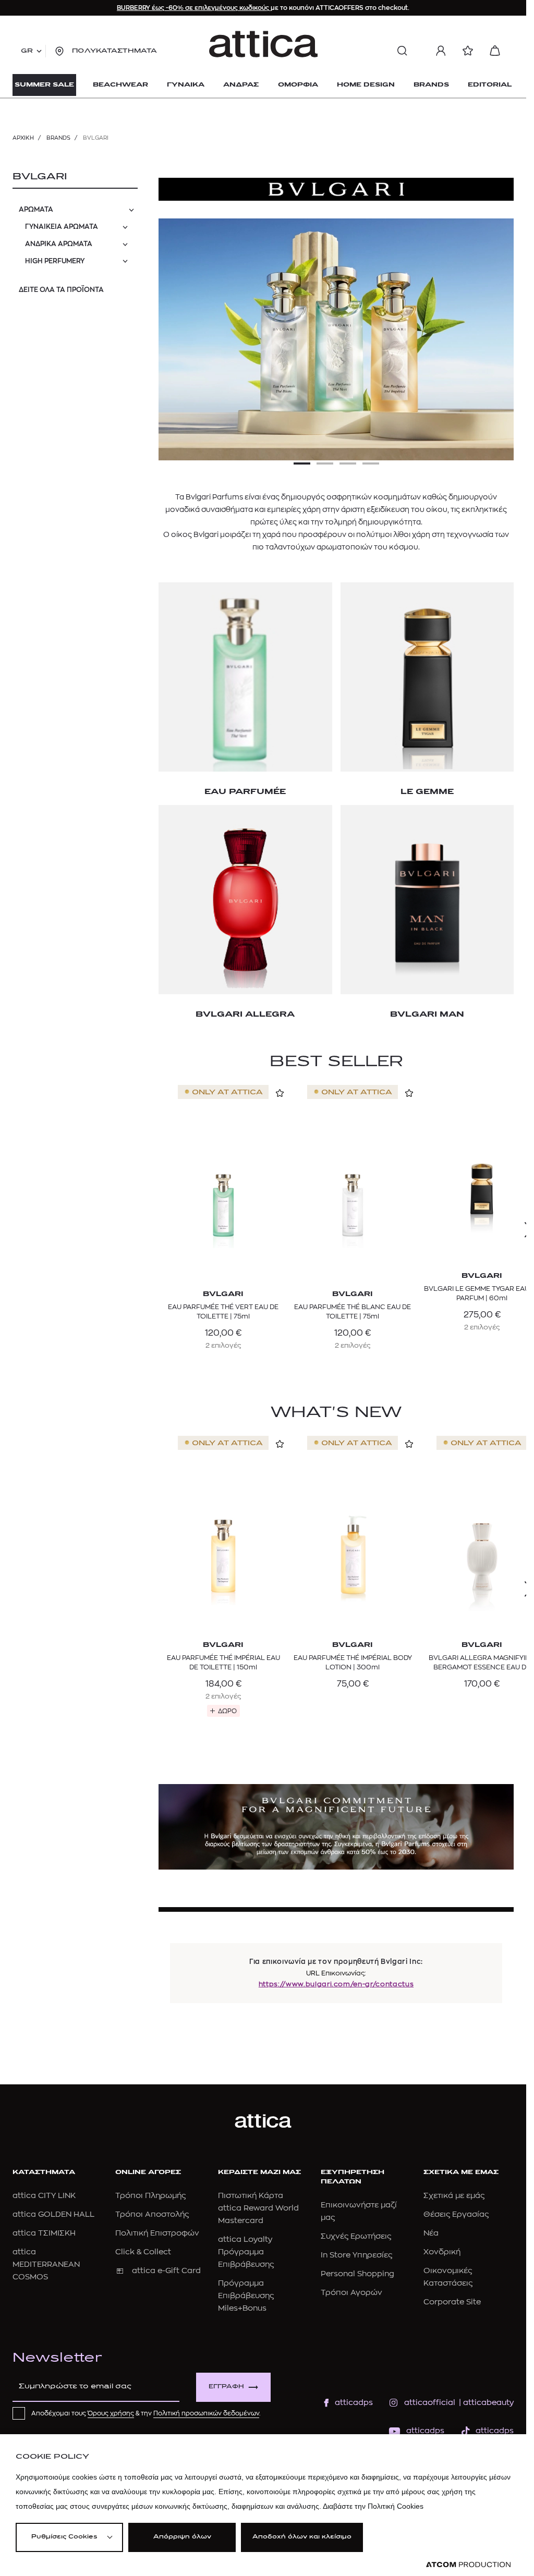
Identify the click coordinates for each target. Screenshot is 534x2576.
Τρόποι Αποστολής (152, 2214)
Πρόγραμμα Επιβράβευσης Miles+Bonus (246, 2296)
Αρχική (23, 138)
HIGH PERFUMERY (55, 261)
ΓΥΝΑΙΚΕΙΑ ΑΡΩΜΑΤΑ (62, 227)
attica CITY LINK (44, 2196)
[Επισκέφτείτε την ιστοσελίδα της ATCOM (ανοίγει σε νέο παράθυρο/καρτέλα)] (468, 2565)
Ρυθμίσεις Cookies (64, 2537)
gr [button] (27, 51)
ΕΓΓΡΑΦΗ (226, 2387)
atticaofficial (430, 2403)
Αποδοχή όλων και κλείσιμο (302, 2537)
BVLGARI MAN (427, 1015)
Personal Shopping (357, 2274)
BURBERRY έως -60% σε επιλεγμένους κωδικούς (194, 8)
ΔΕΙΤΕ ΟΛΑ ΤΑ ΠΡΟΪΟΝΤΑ (61, 290)
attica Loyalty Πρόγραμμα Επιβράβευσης (246, 2252)
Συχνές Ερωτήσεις (356, 2236)
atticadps (354, 2403)
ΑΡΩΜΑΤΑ (36, 209)
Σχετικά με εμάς (454, 2196)
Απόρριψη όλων (182, 2537)
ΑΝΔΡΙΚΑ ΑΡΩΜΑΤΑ (59, 244)
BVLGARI (40, 177)
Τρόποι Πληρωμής (150, 2196)
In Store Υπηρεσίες (356, 2255)
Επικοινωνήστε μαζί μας (359, 2211)
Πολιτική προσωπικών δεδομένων (206, 2413)
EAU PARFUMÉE (245, 792)
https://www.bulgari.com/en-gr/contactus (336, 1984)
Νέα (431, 2233)
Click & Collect (143, 2252)
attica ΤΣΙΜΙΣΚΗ (44, 2233)
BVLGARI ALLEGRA (245, 1015)
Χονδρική (442, 2252)
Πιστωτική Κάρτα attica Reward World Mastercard (258, 2208)
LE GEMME (427, 792)
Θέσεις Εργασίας (456, 2214)
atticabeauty (485, 2403)
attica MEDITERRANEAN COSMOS (46, 2264)
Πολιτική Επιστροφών (157, 2233)
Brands (58, 138)
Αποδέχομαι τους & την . (146, 2413)
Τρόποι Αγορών (351, 2293)
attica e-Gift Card (166, 2271)
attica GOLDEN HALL (53, 2214)
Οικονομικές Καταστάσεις (448, 2277)
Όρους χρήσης (111, 2413)
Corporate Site (452, 2302)
